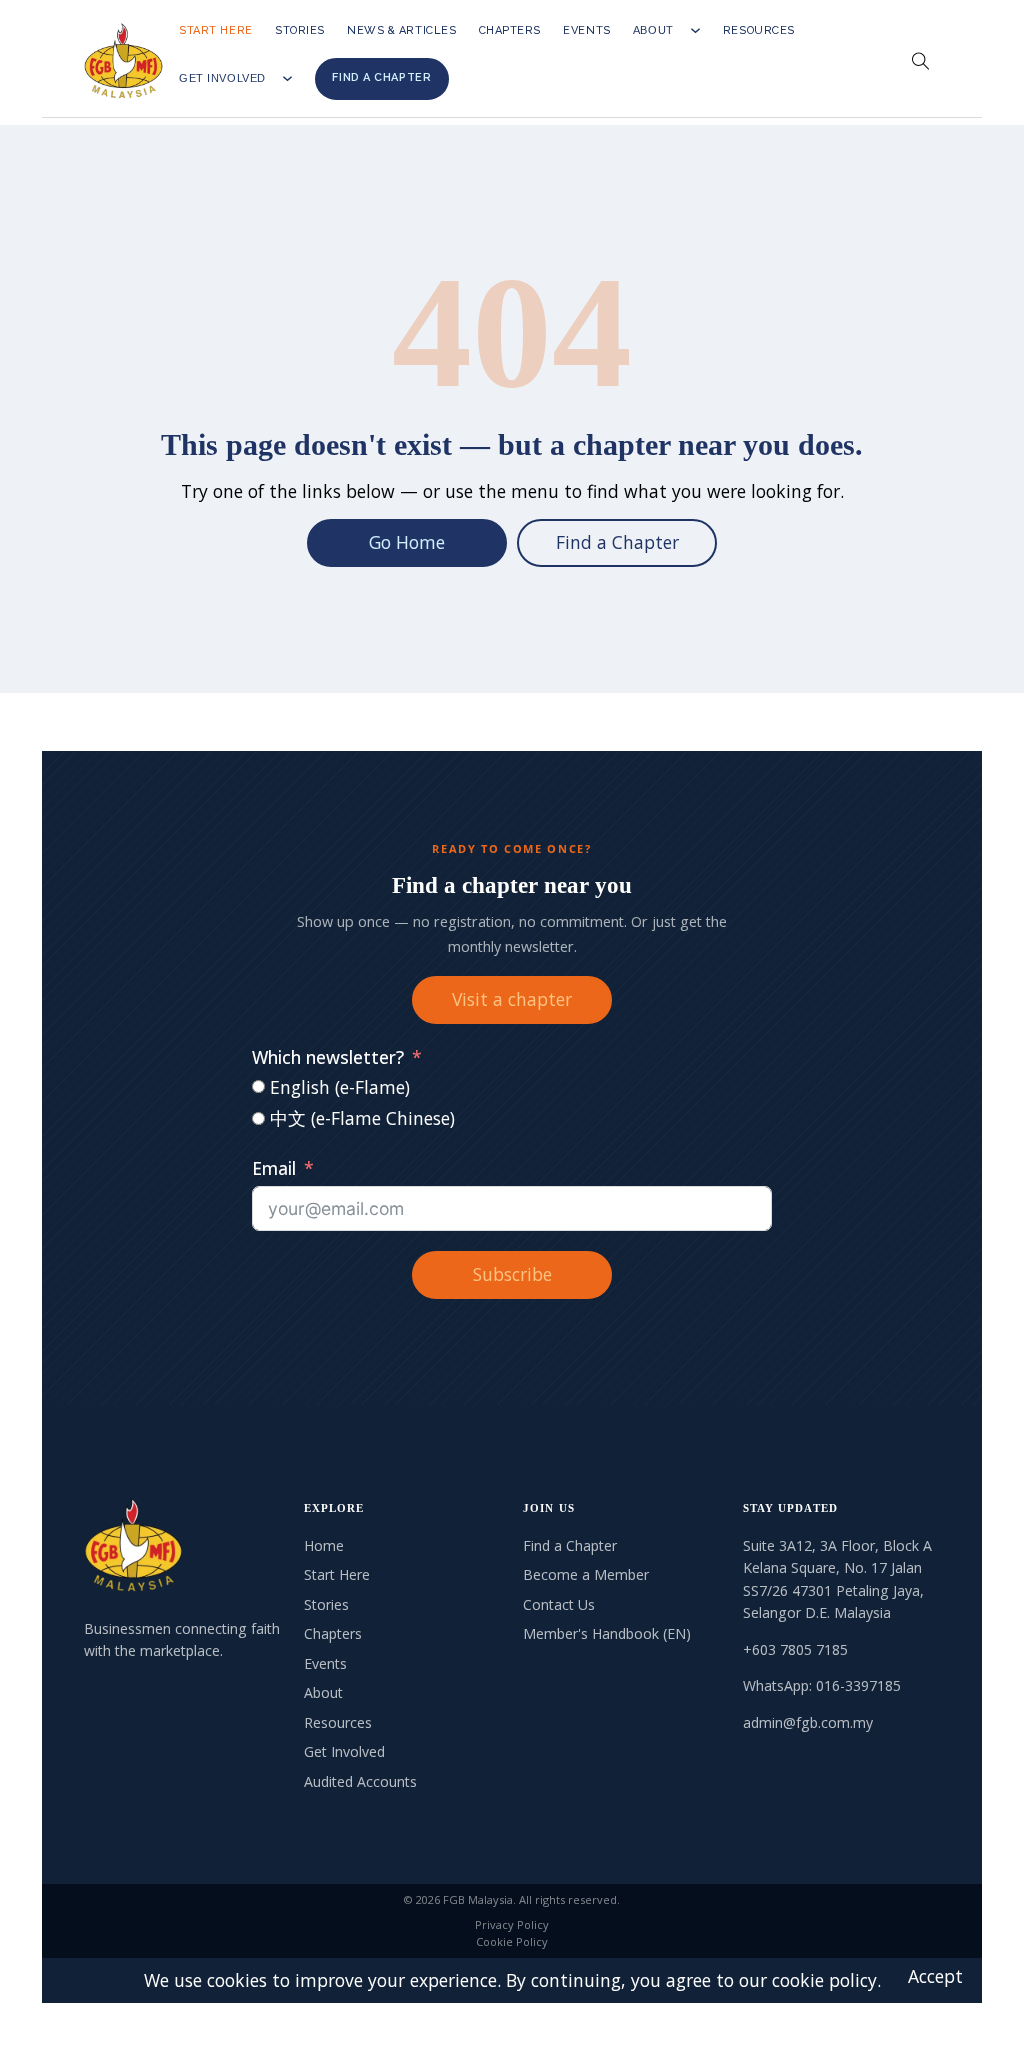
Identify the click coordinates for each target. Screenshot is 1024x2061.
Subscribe (512, 1274)
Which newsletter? (328, 1057)
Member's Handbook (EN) (607, 1633)
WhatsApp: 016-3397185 (822, 1685)
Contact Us (559, 1604)
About (653, 30)
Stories (300, 30)
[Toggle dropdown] (695, 30)
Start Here (216, 30)
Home (324, 1545)
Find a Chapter (381, 77)
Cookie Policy (512, 1941)
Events (586, 30)
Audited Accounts (360, 1781)
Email (274, 1168)
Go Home (407, 542)
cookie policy (824, 1980)
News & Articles (401, 30)
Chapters (510, 30)
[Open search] (921, 62)
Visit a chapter (512, 999)
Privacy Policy (512, 1924)
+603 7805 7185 (795, 1649)
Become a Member (586, 1574)
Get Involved (222, 78)
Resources (759, 30)
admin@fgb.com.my (808, 1722)
